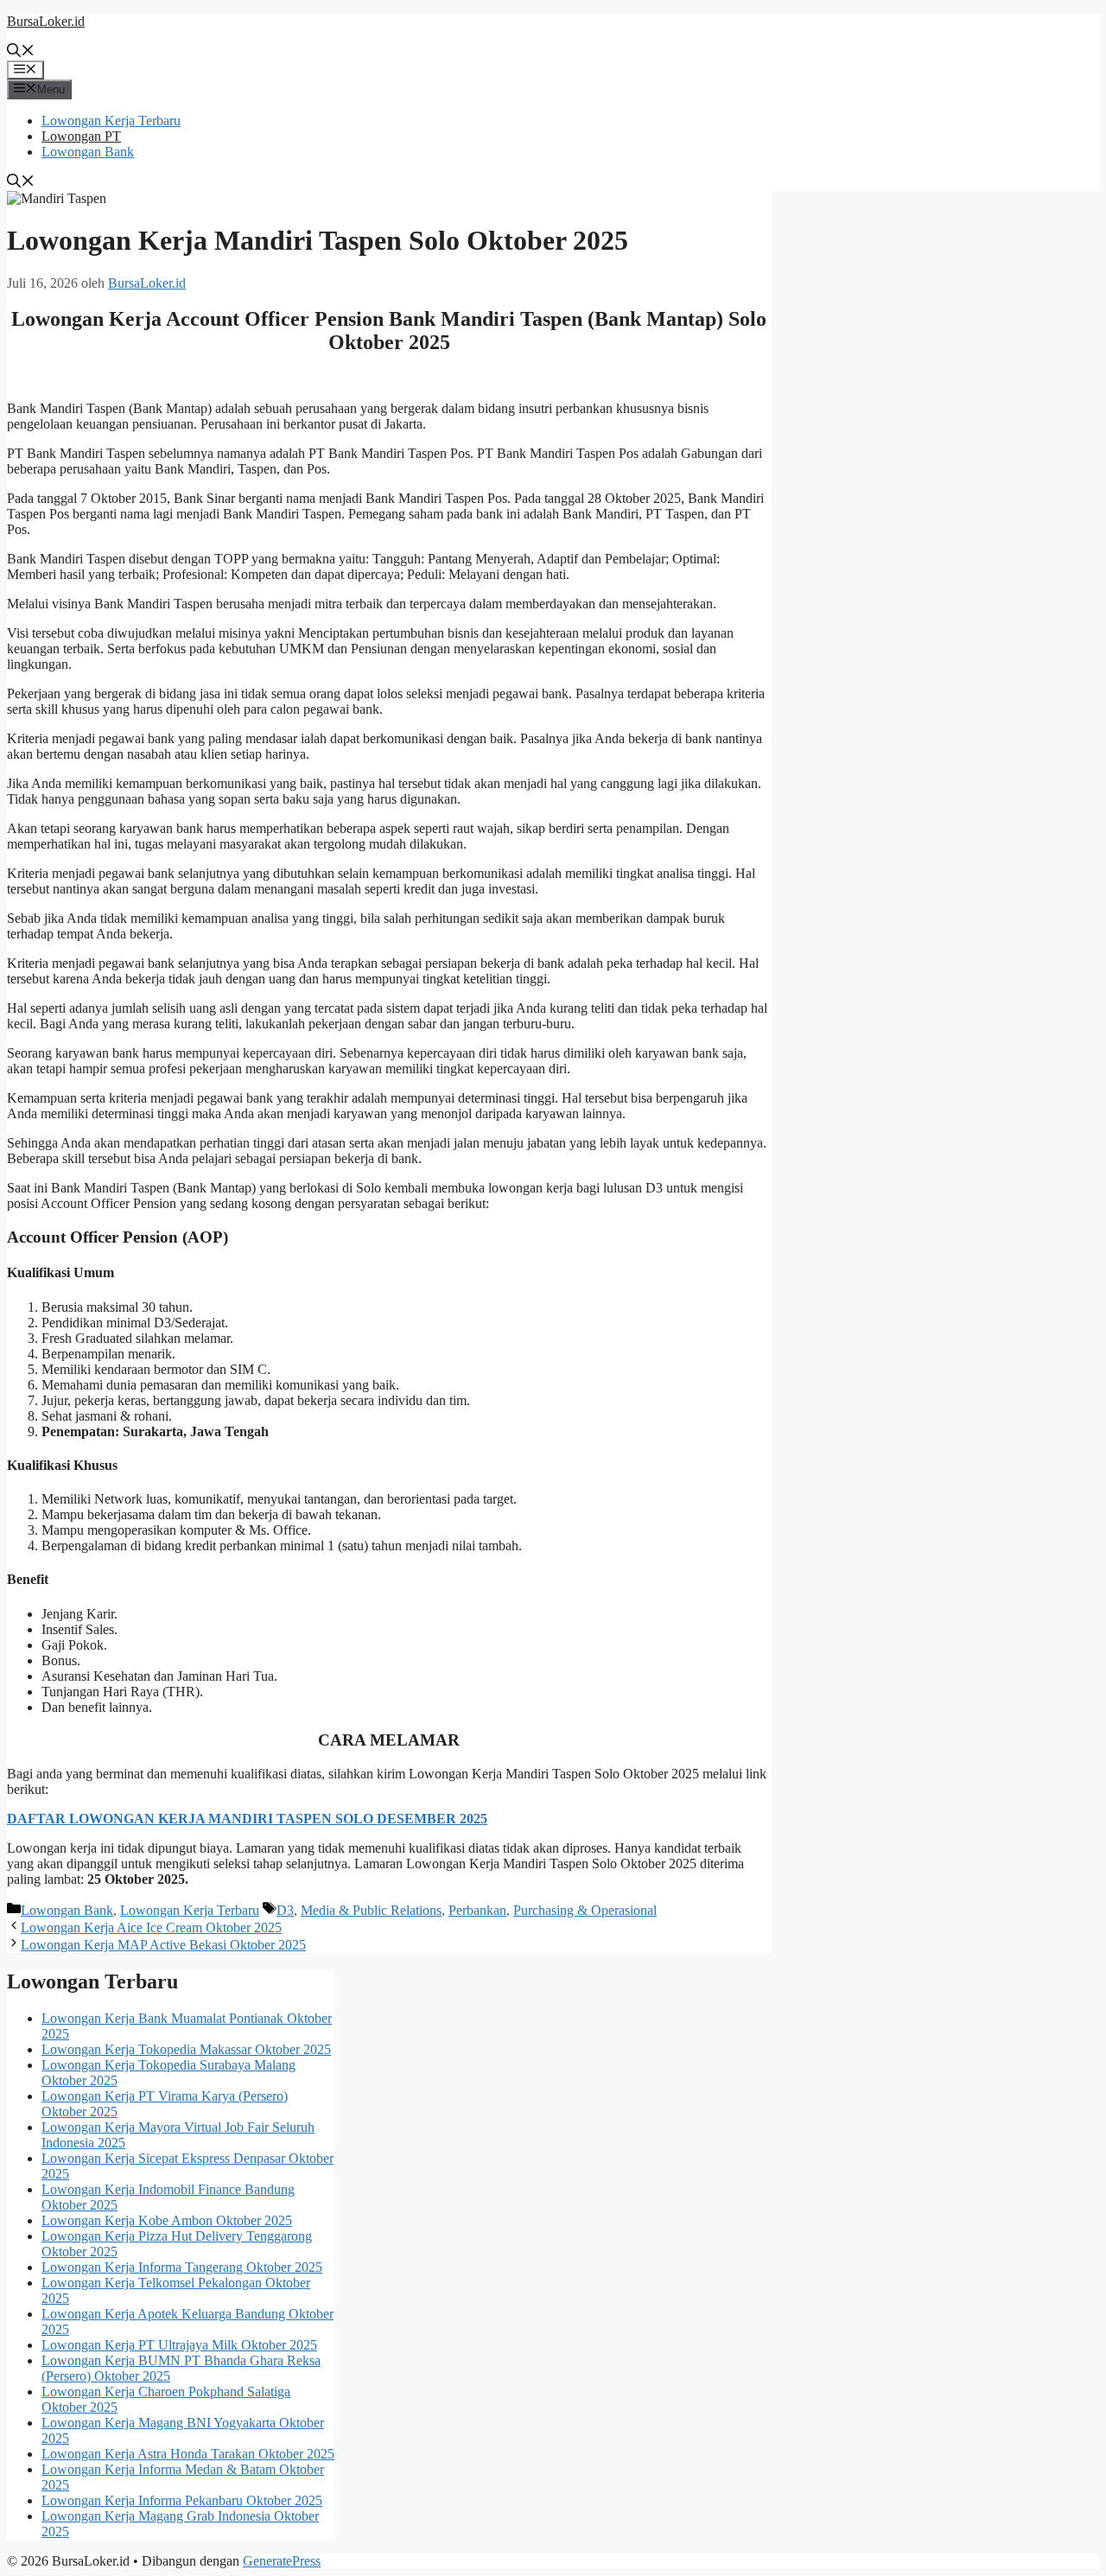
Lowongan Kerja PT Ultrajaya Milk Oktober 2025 (179, 2345)
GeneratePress (282, 2561)
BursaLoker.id (46, 21)
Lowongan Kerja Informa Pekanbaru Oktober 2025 (182, 2500)
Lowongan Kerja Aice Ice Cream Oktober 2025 (151, 1927)
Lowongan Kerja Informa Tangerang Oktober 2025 (182, 2267)
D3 (285, 1910)
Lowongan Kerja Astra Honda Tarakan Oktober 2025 (188, 2454)
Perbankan (477, 1910)
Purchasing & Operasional (585, 1910)
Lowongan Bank (88, 152)
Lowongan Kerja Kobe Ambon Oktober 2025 (167, 2220)
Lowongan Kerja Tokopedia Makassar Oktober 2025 (186, 2049)
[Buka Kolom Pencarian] (21, 52)
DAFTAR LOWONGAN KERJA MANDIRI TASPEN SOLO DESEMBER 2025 (247, 1819)
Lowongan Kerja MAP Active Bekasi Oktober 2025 (163, 1945)
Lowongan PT (81, 136)
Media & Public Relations (371, 1910)
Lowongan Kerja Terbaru (111, 121)
